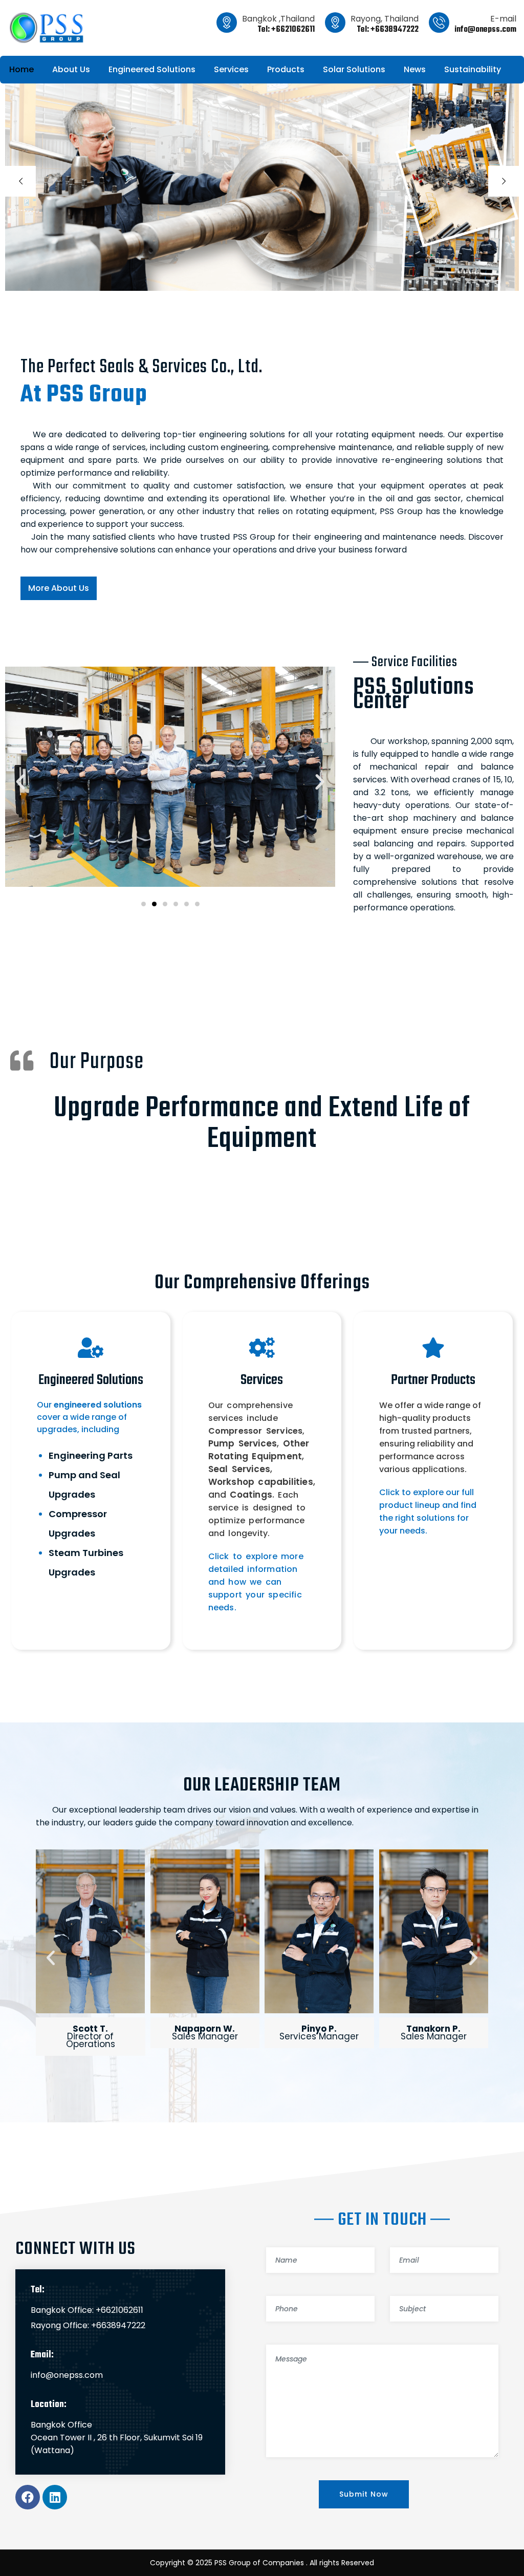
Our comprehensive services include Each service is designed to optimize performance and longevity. (262, 1469)
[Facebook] (28, 2497)
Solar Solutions (354, 69)
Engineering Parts (91, 1455)
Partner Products (433, 1380)
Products (286, 69)
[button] (20, 782)
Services (231, 69)
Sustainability (473, 69)
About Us (71, 69)
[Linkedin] (55, 2497)
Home (21, 69)
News (415, 69)
